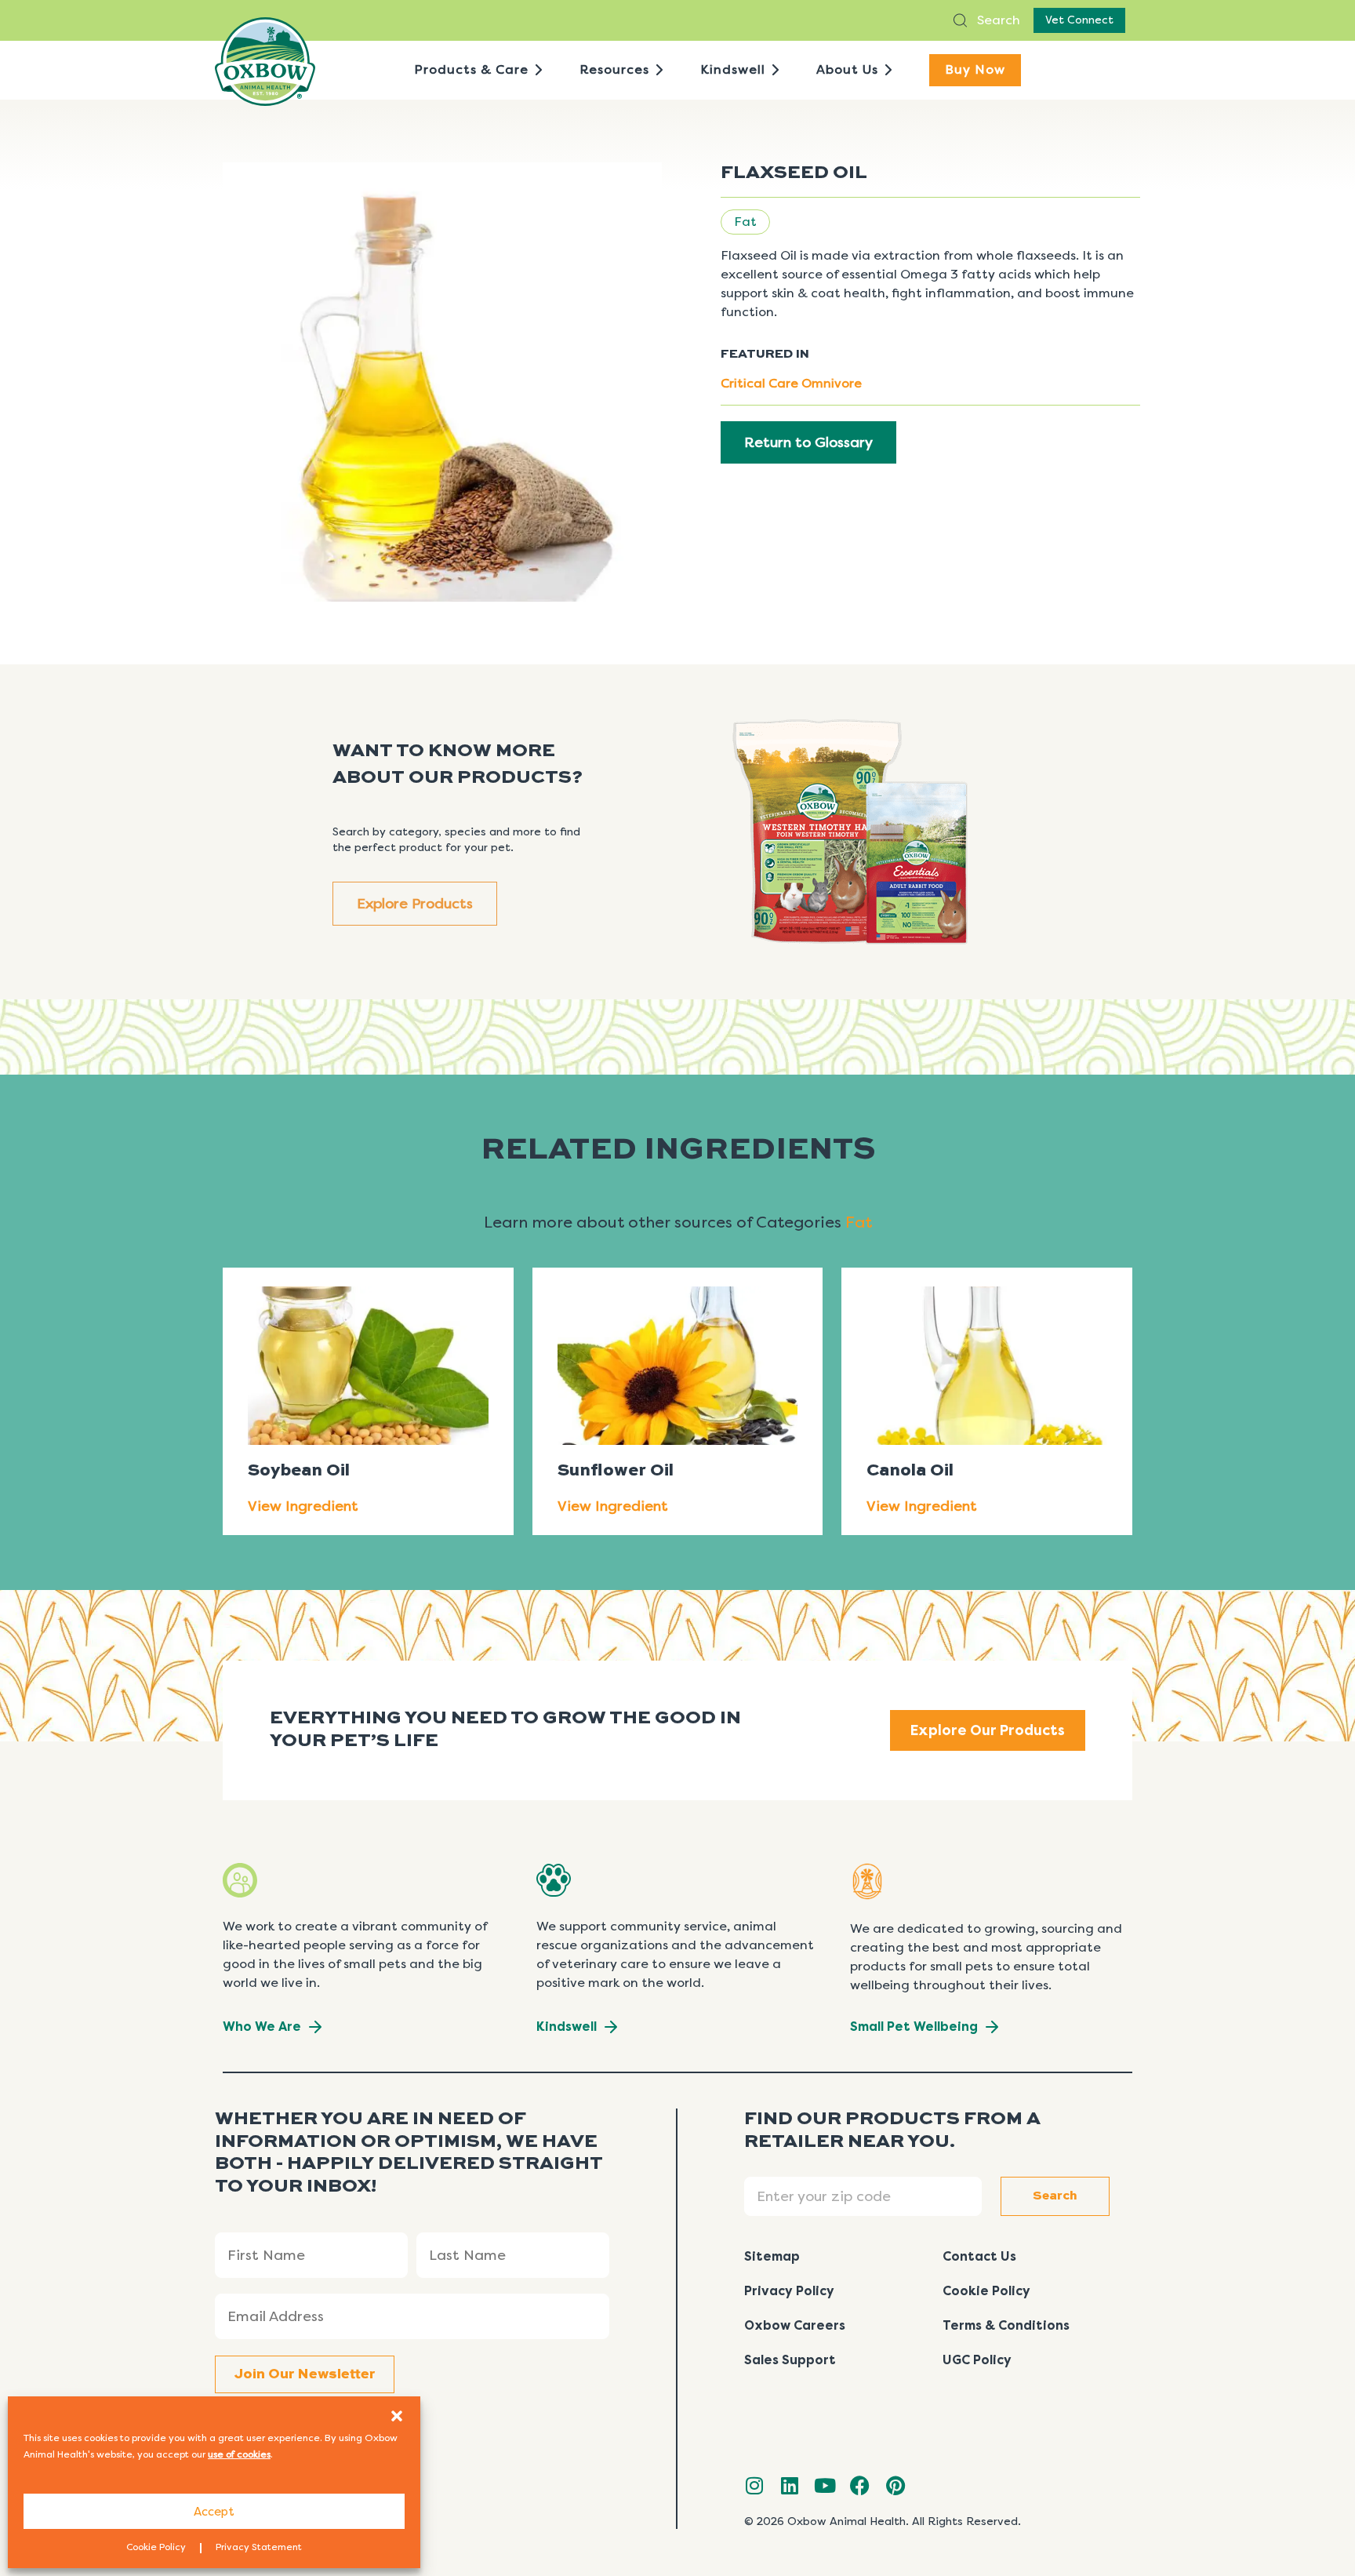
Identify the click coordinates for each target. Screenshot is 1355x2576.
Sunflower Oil (616, 1471)
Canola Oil (910, 1471)
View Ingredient (303, 1506)
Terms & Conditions (1006, 2325)
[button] (397, 2416)
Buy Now (975, 69)
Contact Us (979, 2256)
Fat (745, 222)
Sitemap (772, 2256)
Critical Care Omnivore (791, 383)
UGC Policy (977, 2360)
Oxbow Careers (795, 2325)
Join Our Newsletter (305, 2374)
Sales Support (790, 2360)
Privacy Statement (259, 2547)
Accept (214, 2512)
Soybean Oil (299, 1471)
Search (997, 20)
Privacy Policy (789, 2291)
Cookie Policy (156, 2547)
